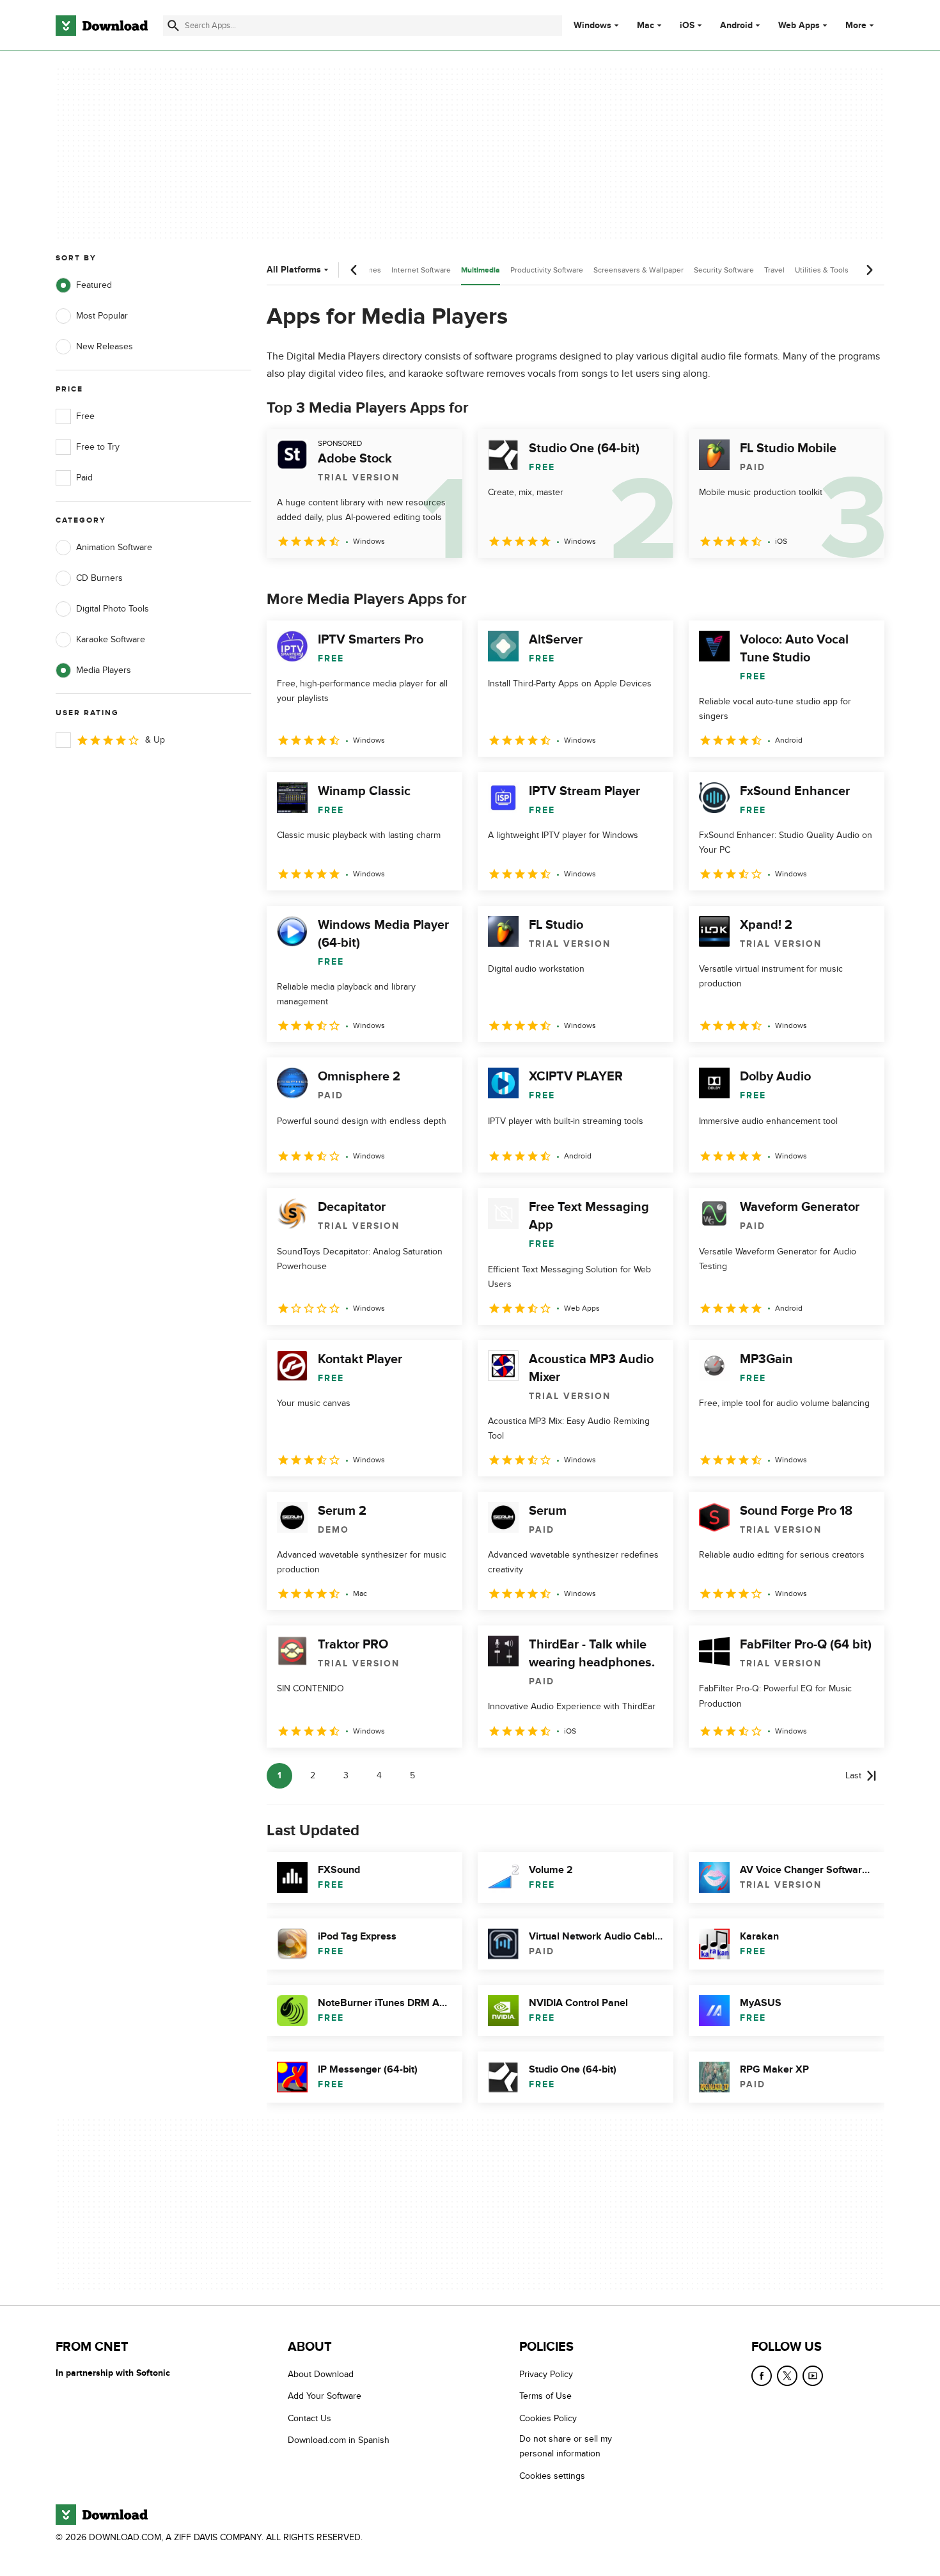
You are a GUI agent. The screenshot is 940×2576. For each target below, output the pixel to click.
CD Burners (99, 578)
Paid (84, 478)
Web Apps (799, 26)
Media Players (104, 670)
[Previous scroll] (354, 270)
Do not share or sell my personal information (566, 2446)
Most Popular (102, 316)
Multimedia (481, 270)
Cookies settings (552, 2476)
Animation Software (114, 547)
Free (85, 416)
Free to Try (98, 447)
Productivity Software (547, 270)
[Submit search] (173, 26)
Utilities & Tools (822, 270)
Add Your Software (325, 2397)
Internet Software (421, 270)
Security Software (724, 270)
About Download (321, 2374)
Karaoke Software (111, 639)
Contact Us (309, 2418)
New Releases (105, 346)
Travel (774, 270)
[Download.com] (102, 26)
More (856, 25)
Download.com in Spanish (339, 2440)
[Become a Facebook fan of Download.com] (762, 2376)
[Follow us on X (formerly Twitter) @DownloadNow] (787, 2376)
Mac (646, 26)
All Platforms (294, 270)
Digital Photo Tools (113, 609)
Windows (592, 26)
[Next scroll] (869, 270)
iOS (687, 26)
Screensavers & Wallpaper (638, 270)
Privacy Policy (546, 2374)
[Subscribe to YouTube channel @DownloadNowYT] (813, 2376)
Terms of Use (545, 2397)
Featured (94, 285)
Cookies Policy (548, 2418)
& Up (155, 740)
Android (736, 26)
